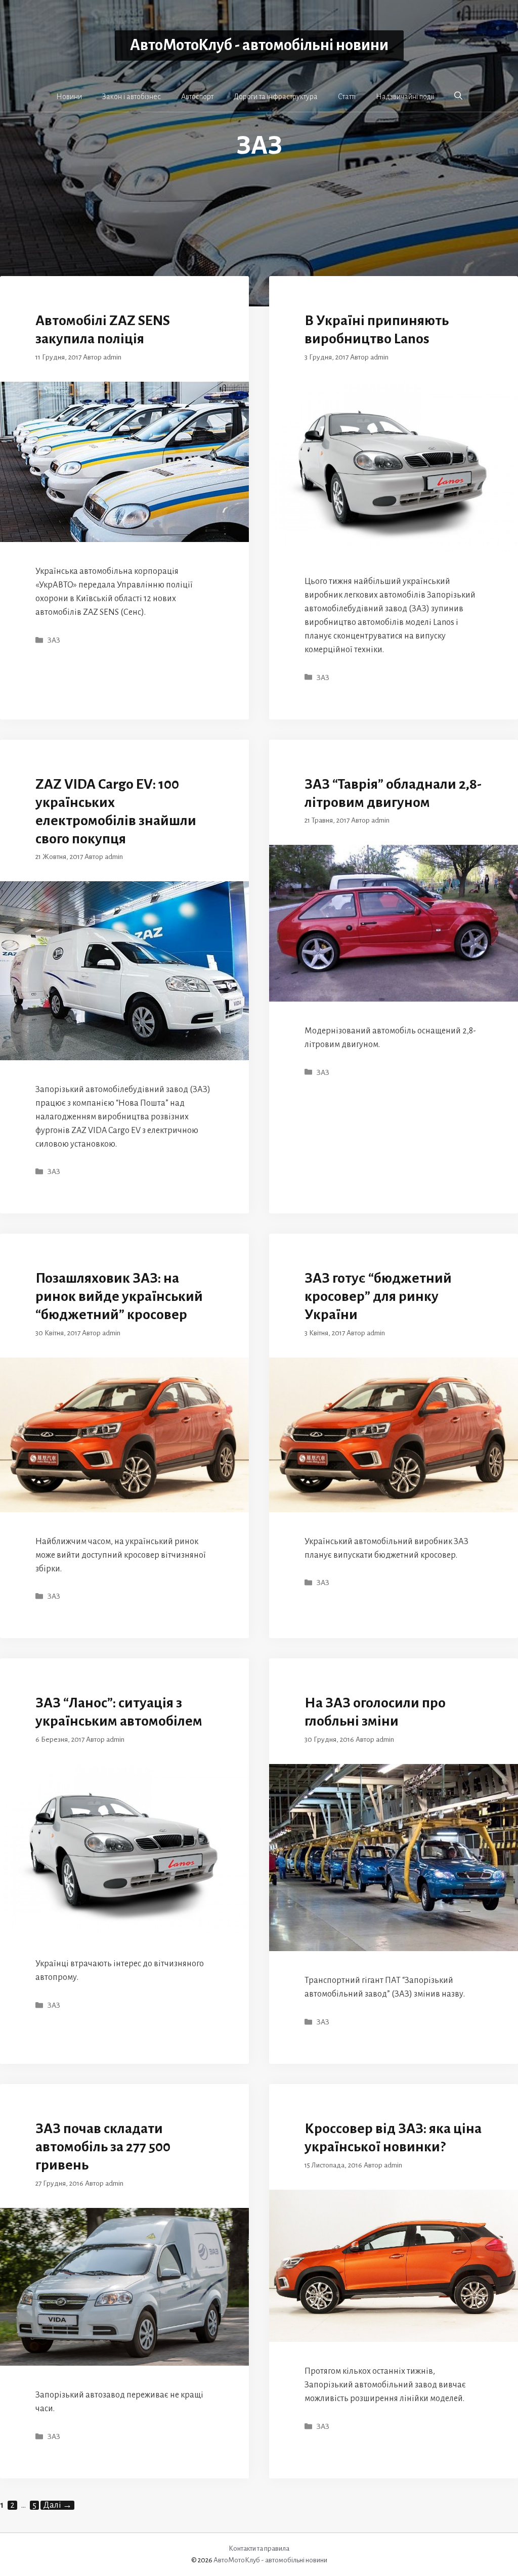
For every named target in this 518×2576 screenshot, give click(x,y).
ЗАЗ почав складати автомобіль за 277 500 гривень (103, 2147)
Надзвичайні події (405, 97)
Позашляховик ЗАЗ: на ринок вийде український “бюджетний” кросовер (119, 1296)
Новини (69, 97)
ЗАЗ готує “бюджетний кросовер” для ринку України (378, 1296)
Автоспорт (197, 97)
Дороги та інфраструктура (276, 97)
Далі (57, 2505)
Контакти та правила (259, 2548)
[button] (458, 96)
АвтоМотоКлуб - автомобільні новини (259, 45)
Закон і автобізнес (132, 97)
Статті (347, 97)
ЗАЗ (54, 640)
